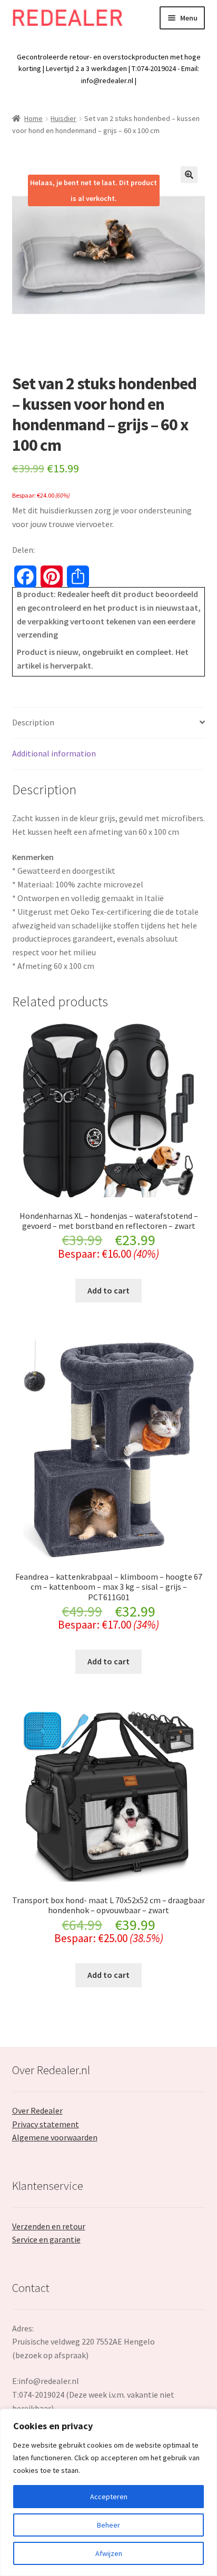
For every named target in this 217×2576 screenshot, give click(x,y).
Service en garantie (46, 2239)
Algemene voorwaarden (55, 2137)
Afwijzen (109, 2553)
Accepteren (109, 2497)
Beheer (108, 2525)
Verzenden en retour (49, 2226)
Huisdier (63, 118)
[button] (189, 175)
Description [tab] (33, 722)
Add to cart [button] (108, 1290)
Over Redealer (37, 2110)
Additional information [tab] (54, 753)
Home (33, 118)
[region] (108, 2492)
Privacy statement (46, 2124)
